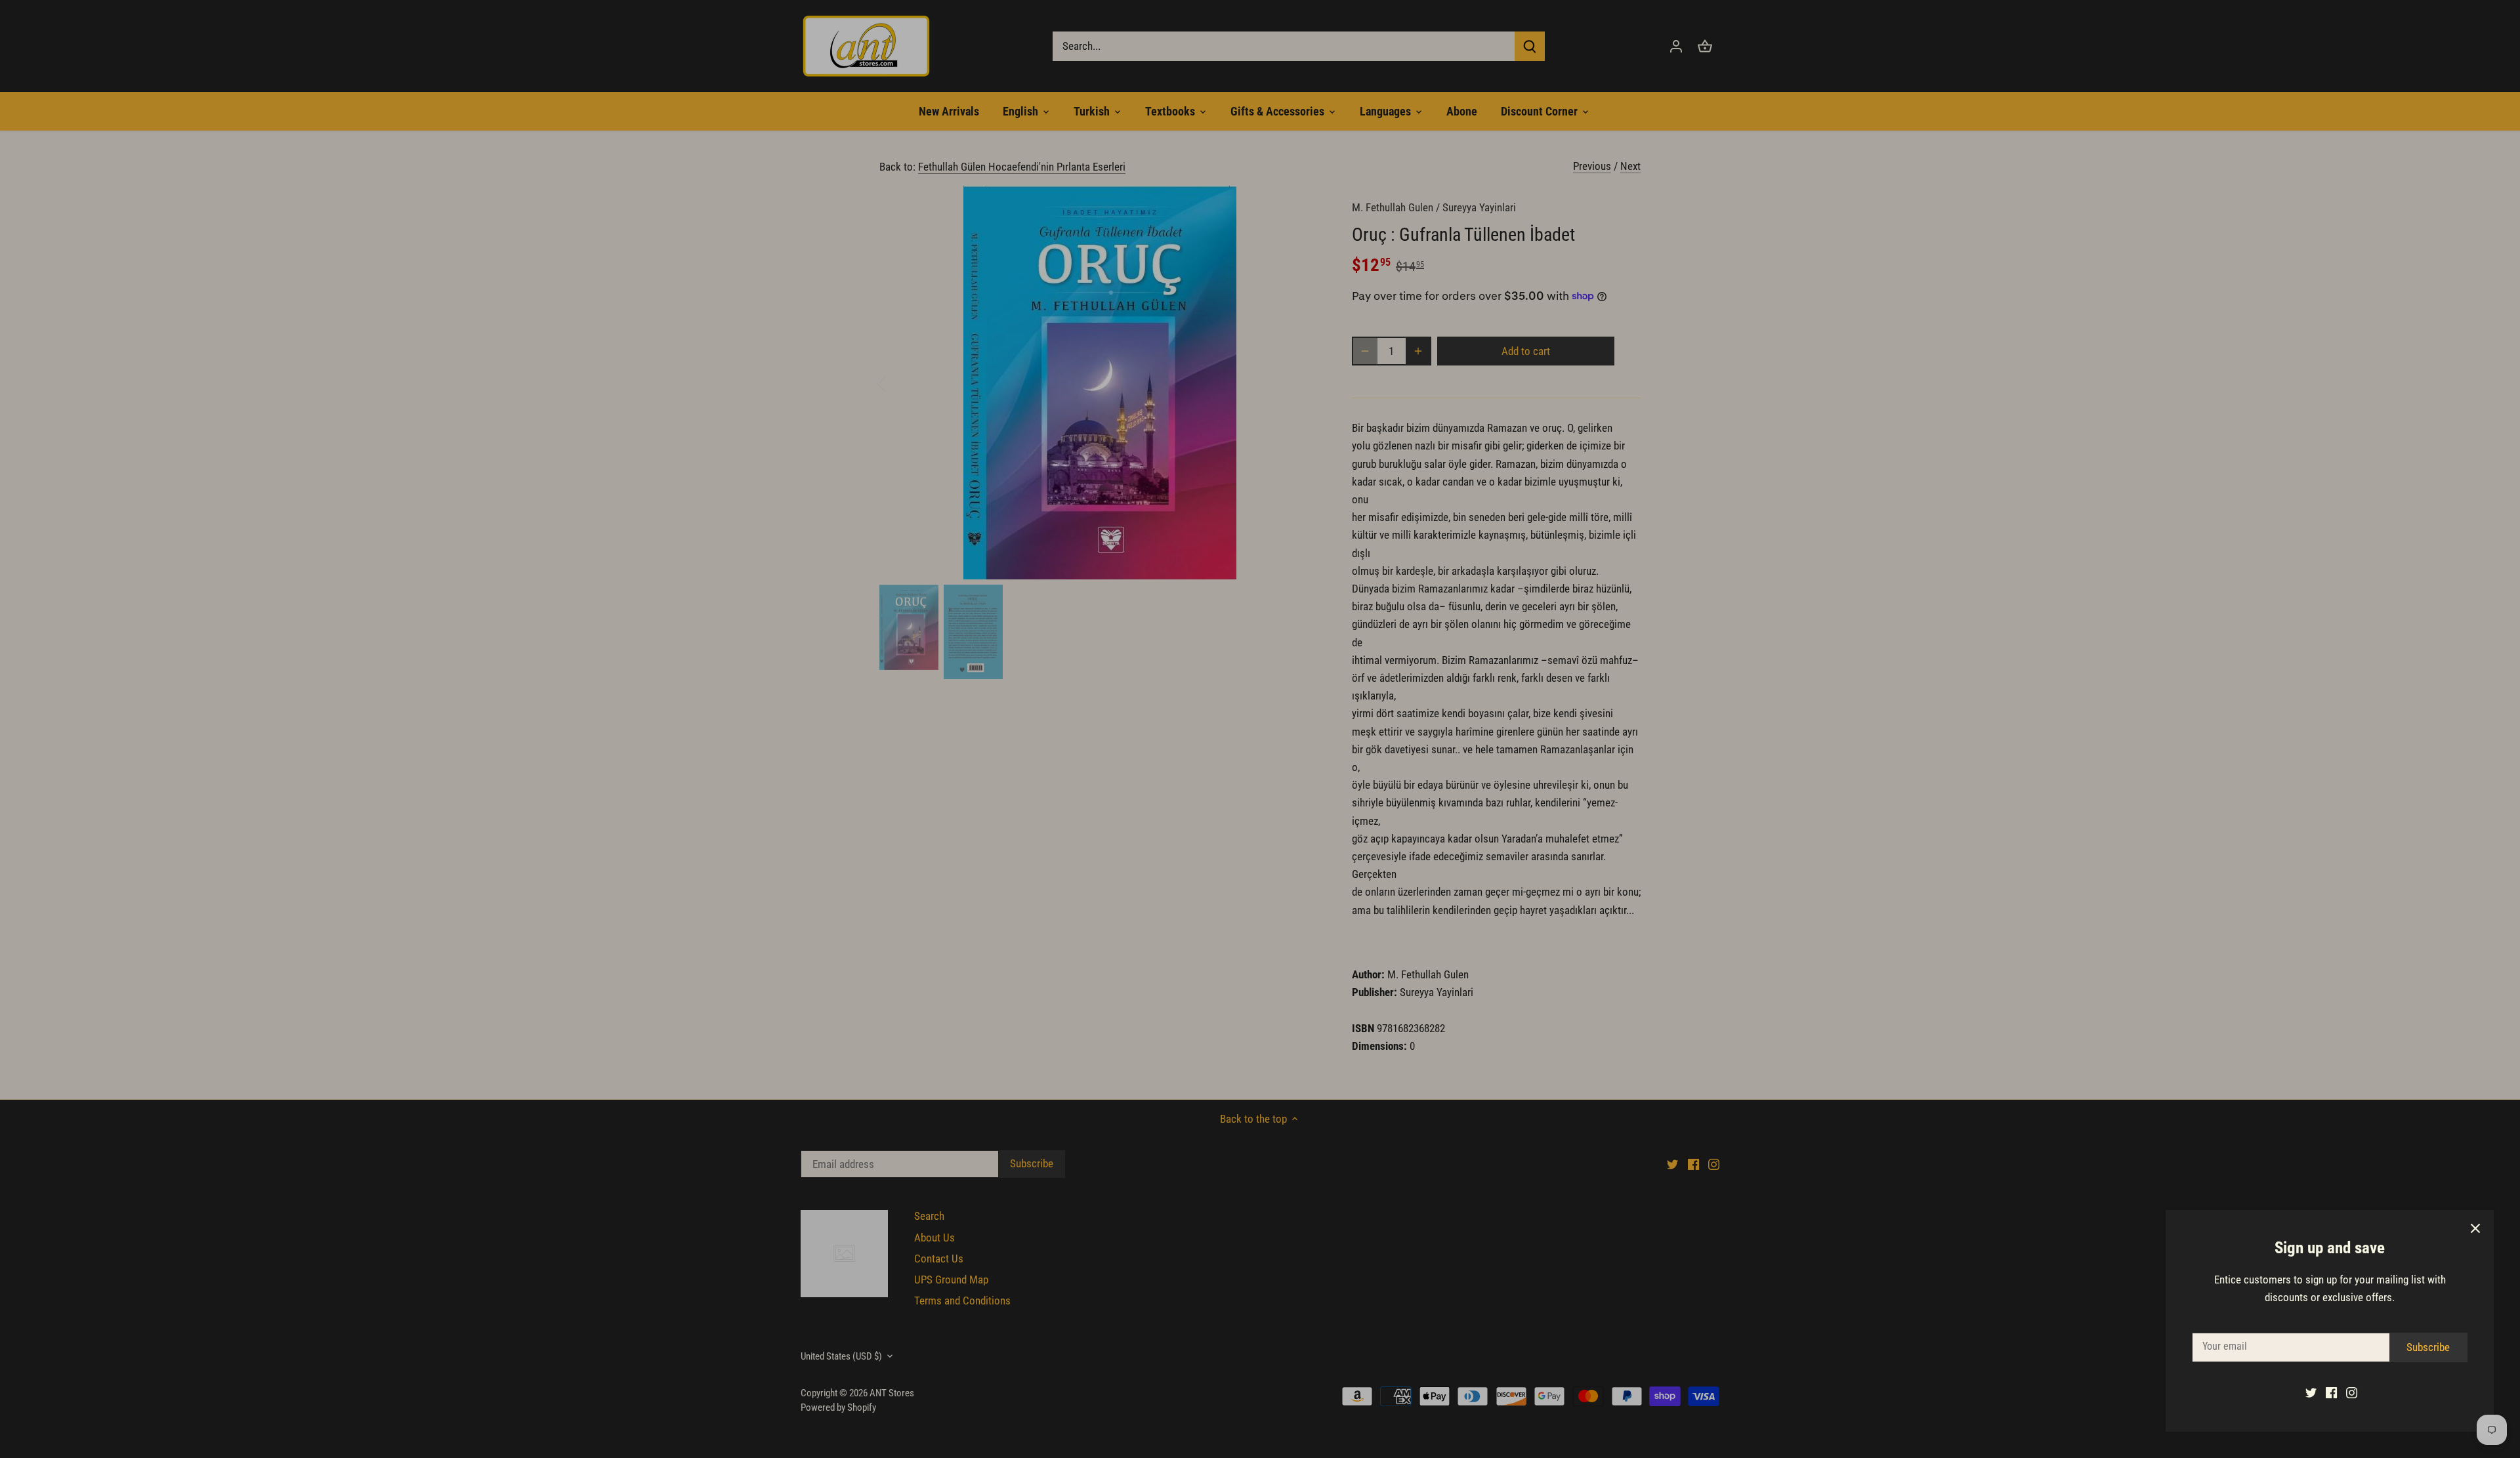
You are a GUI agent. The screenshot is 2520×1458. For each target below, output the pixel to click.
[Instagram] (2352, 1392)
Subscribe (2428, 1347)
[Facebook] (2331, 1392)
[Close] (2475, 1228)
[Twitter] (2311, 1392)
